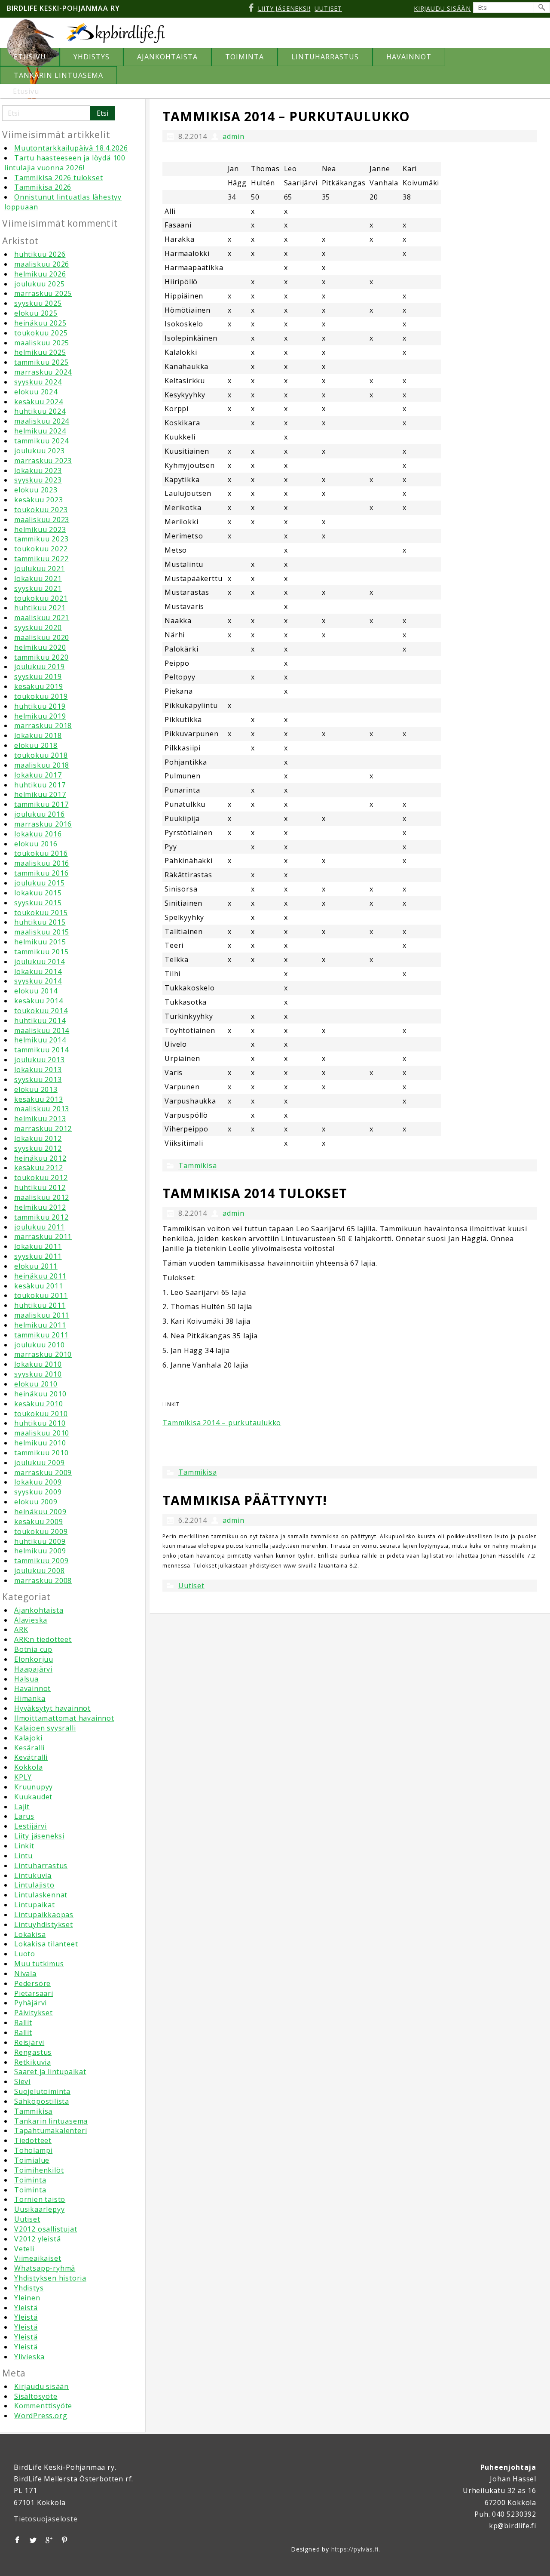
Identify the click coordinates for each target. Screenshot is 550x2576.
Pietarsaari (34, 1993)
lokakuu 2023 (38, 470)
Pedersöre (32, 1983)
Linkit (24, 1846)
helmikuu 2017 (40, 794)
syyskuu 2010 (38, 1374)
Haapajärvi (33, 1669)
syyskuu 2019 (38, 676)
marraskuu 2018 (43, 725)
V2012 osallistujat (46, 2229)
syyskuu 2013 (38, 1079)
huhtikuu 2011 (40, 1305)
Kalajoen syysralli (45, 1728)
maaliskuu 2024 (42, 421)
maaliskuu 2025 (42, 343)
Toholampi (33, 2150)
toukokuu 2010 (41, 1414)
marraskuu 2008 (43, 1580)
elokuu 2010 (36, 1384)
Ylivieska (29, 2357)
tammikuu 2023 (41, 539)
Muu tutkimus (39, 1964)
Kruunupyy (34, 1787)
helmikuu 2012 (40, 1207)
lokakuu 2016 (38, 834)
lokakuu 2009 (38, 1482)
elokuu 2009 (36, 1502)
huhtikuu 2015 (40, 922)
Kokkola (29, 1767)
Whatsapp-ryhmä (45, 2268)
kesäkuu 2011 (39, 1286)
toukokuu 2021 (41, 598)
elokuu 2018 (36, 745)
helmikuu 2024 (40, 431)
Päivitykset (34, 2013)
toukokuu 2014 (41, 1011)
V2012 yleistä (37, 2239)
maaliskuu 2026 (42, 264)
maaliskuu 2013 (42, 1109)
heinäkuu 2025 (40, 323)
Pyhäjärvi (31, 2003)
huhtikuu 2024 (40, 411)
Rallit (23, 2023)
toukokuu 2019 (41, 696)
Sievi (22, 2081)
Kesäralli (29, 1748)
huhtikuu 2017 (40, 785)
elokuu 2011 (36, 1266)
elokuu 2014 (36, 991)
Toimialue (32, 2160)
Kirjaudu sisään (41, 2386)
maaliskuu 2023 (42, 520)
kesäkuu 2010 (39, 1404)
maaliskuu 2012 (42, 1197)
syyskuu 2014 (38, 981)
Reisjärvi (29, 2042)
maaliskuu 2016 (42, 863)
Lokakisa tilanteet (46, 1944)
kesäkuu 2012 (39, 1168)
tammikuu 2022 (41, 559)
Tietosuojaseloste (46, 2519)
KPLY (23, 1777)
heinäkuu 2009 (40, 1512)
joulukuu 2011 (39, 1227)
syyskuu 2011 (38, 1256)
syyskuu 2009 (38, 1492)
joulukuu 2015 (39, 883)
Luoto (25, 1954)
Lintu (23, 1856)
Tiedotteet (33, 2140)
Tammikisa (33, 2111)
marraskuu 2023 (43, 461)
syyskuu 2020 (38, 627)
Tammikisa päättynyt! (245, 1500)
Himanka (30, 1698)
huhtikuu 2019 (40, 706)
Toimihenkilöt (39, 2170)
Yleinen (27, 2298)
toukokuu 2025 (41, 333)
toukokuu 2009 (41, 1531)
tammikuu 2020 (41, 657)
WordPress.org (41, 2416)
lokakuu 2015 (38, 893)
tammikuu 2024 (41, 441)
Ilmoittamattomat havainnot (64, 1718)
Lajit (22, 1807)
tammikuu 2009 (41, 1561)
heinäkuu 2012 (40, 1158)
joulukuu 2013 (39, 1060)
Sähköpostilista (42, 2101)
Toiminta (30, 2180)
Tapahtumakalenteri (50, 2130)
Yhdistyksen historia (50, 2278)
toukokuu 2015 (41, 913)
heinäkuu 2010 (40, 1394)
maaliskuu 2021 (42, 618)
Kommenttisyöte (43, 2406)
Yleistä (26, 2308)
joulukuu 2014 (39, 962)
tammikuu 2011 (41, 1335)
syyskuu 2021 (38, 588)
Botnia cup (33, 1649)
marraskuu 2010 (43, 1354)
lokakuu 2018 (38, 735)
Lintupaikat (35, 1905)
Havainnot (32, 1688)
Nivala (25, 1973)
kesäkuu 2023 (39, 500)
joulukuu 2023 (39, 451)
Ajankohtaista (39, 1610)
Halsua (26, 1679)
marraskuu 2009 (43, 1472)
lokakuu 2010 (38, 1364)
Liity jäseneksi (39, 1836)
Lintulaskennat (41, 1895)
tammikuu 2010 (41, 1453)
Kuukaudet (33, 1797)
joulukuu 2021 (39, 569)
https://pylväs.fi (355, 2549)
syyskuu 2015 (38, 903)
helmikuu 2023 (40, 529)
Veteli (24, 2249)
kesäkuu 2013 (39, 1099)
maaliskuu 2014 (42, 1030)
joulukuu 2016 (39, 814)
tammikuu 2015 (41, 952)
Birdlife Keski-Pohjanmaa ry (63, 8)
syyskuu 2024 (38, 382)
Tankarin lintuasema (51, 2121)
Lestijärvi (31, 1826)
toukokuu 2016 (41, 853)
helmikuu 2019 (40, 716)
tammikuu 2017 (41, 804)
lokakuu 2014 (38, 971)
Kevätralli (31, 1757)
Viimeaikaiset (38, 2258)
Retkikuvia (33, 2062)
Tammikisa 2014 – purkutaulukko (286, 116)
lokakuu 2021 (38, 578)
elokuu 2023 (36, 490)
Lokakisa (30, 1934)
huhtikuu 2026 (40, 254)
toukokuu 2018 (41, 755)
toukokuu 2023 (41, 510)
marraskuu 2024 (43, 372)
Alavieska (31, 1620)
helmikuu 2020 (40, 647)
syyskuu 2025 (38, 303)
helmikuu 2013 (40, 1119)
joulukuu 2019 (39, 667)
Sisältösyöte (36, 2396)
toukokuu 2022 (41, 549)
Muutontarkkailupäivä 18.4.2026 (71, 148)
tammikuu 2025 (41, 362)
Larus (24, 1816)
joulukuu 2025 (39, 284)
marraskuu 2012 (43, 1128)
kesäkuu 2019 (39, 686)
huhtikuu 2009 (40, 1541)
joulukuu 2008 (39, 1571)
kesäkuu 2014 (39, 1001)
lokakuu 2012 (38, 1138)
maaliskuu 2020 (42, 637)
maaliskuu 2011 (42, 1315)
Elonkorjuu (34, 1659)
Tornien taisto (40, 2199)
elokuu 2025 (36, 313)
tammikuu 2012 (41, 1217)
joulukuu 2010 (39, 1345)
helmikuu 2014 (40, 1040)
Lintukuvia (33, 1875)
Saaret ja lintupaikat (50, 2072)
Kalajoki (28, 1738)
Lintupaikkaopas (44, 1915)
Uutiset (27, 2219)
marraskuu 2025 (43, 293)
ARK (21, 1629)
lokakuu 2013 (38, 1070)
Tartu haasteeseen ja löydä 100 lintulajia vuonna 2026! (65, 163)
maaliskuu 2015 (42, 932)
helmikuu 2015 (40, 942)
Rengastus (33, 2052)
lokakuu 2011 (38, 1246)
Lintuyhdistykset (44, 1924)
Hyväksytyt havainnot (52, 1708)
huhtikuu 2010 (40, 1423)
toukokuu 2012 (41, 1177)
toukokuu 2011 (41, 1295)
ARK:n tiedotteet (43, 1639)
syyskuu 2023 (38, 480)
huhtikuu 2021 (40, 608)
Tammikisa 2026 (43, 187)
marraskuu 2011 (43, 1236)
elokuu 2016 (36, 844)
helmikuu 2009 (40, 1551)
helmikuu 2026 (40, 274)
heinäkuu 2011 (40, 1276)
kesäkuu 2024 (39, 402)
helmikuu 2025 (40, 352)
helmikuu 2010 (40, 1443)
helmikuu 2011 (40, 1325)
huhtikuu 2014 (40, 1021)
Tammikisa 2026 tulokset (58, 178)
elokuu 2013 (36, 1089)
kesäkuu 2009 (39, 1522)
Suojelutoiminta (42, 2091)
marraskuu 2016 (43, 824)
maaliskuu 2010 (42, 1433)
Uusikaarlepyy (39, 2209)
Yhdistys (29, 2288)
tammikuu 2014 (41, 1050)
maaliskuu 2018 (42, 765)
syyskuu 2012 (38, 1148)
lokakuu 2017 (38, 775)
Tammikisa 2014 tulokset (255, 1193)
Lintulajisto (34, 1885)
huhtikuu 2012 (40, 1187)
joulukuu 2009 (39, 1463)
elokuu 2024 (36, 392)
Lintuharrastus (41, 1866)
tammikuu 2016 (41, 873)
